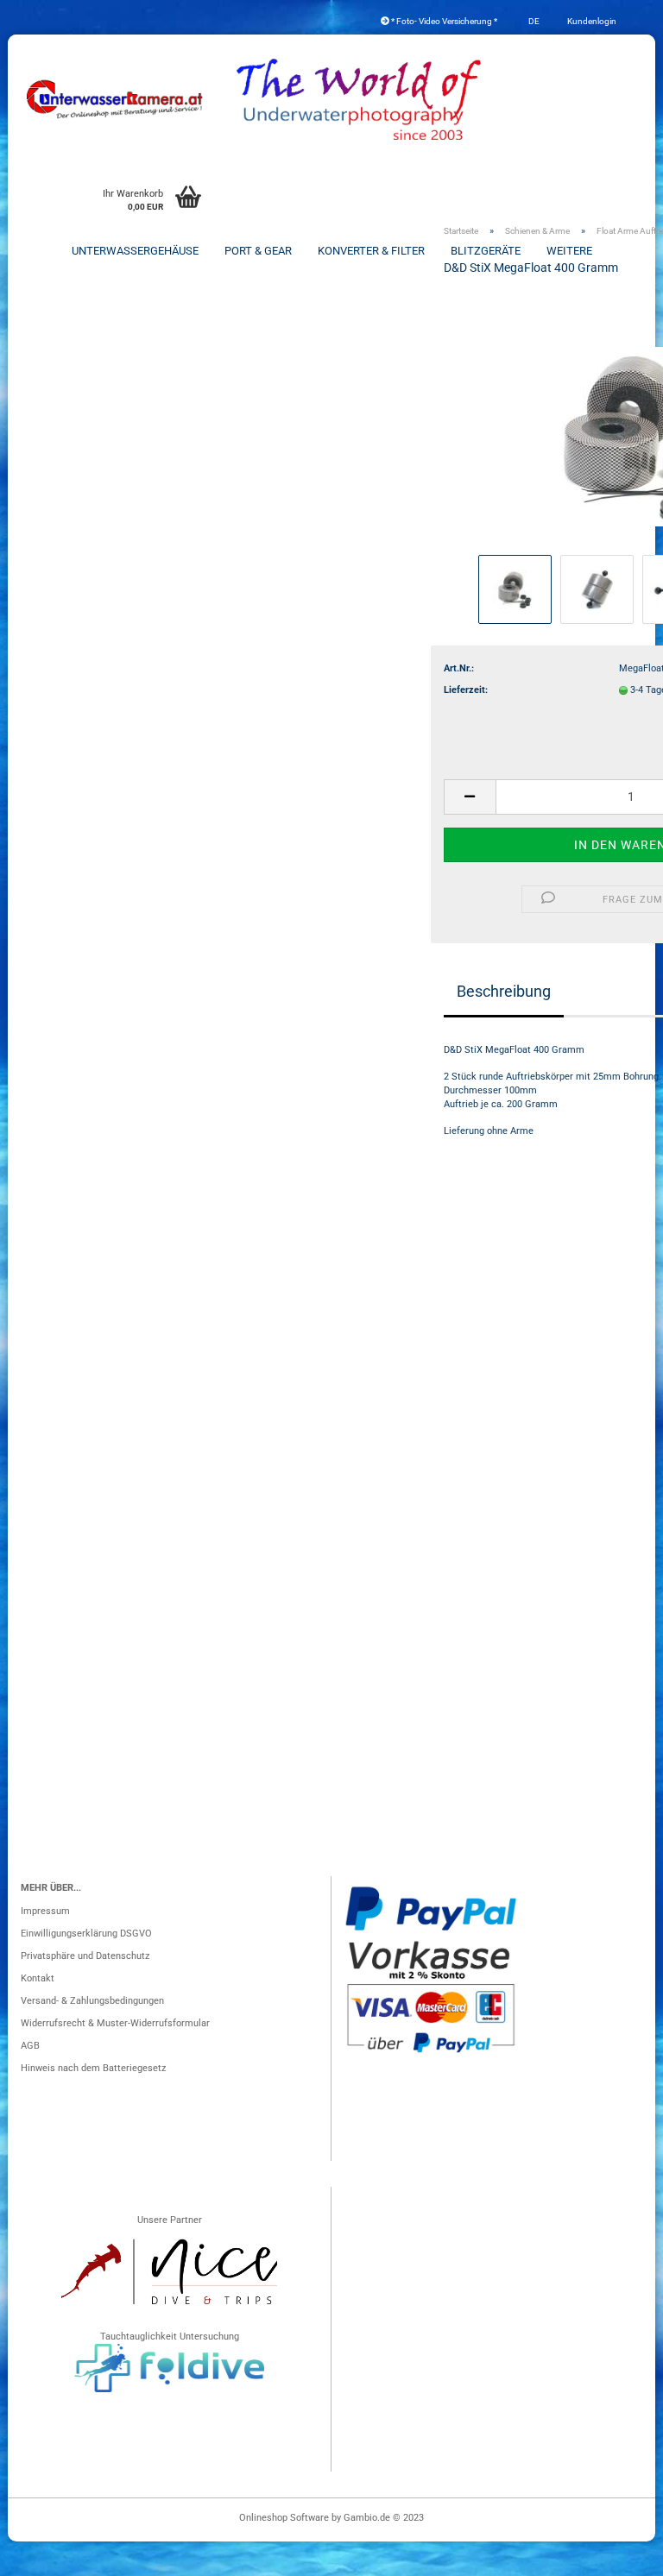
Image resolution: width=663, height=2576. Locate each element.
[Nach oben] (616, 2554)
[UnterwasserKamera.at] (116, 99)
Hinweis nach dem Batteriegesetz (93, 2068)
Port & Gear (258, 251)
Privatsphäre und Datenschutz (85, 1956)
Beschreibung (504, 991)
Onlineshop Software (284, 2518)
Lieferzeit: (466, 690)
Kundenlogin (591, 21)
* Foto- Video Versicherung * (443, 21)
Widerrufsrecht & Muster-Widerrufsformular (115, 2023)
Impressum (45, 1911)
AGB (30, 2046)
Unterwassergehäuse (135, 251)
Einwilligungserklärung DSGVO (86, 1934)
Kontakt (38, 1978)
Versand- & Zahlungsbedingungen (92, 2001)
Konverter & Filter (371, 251)
